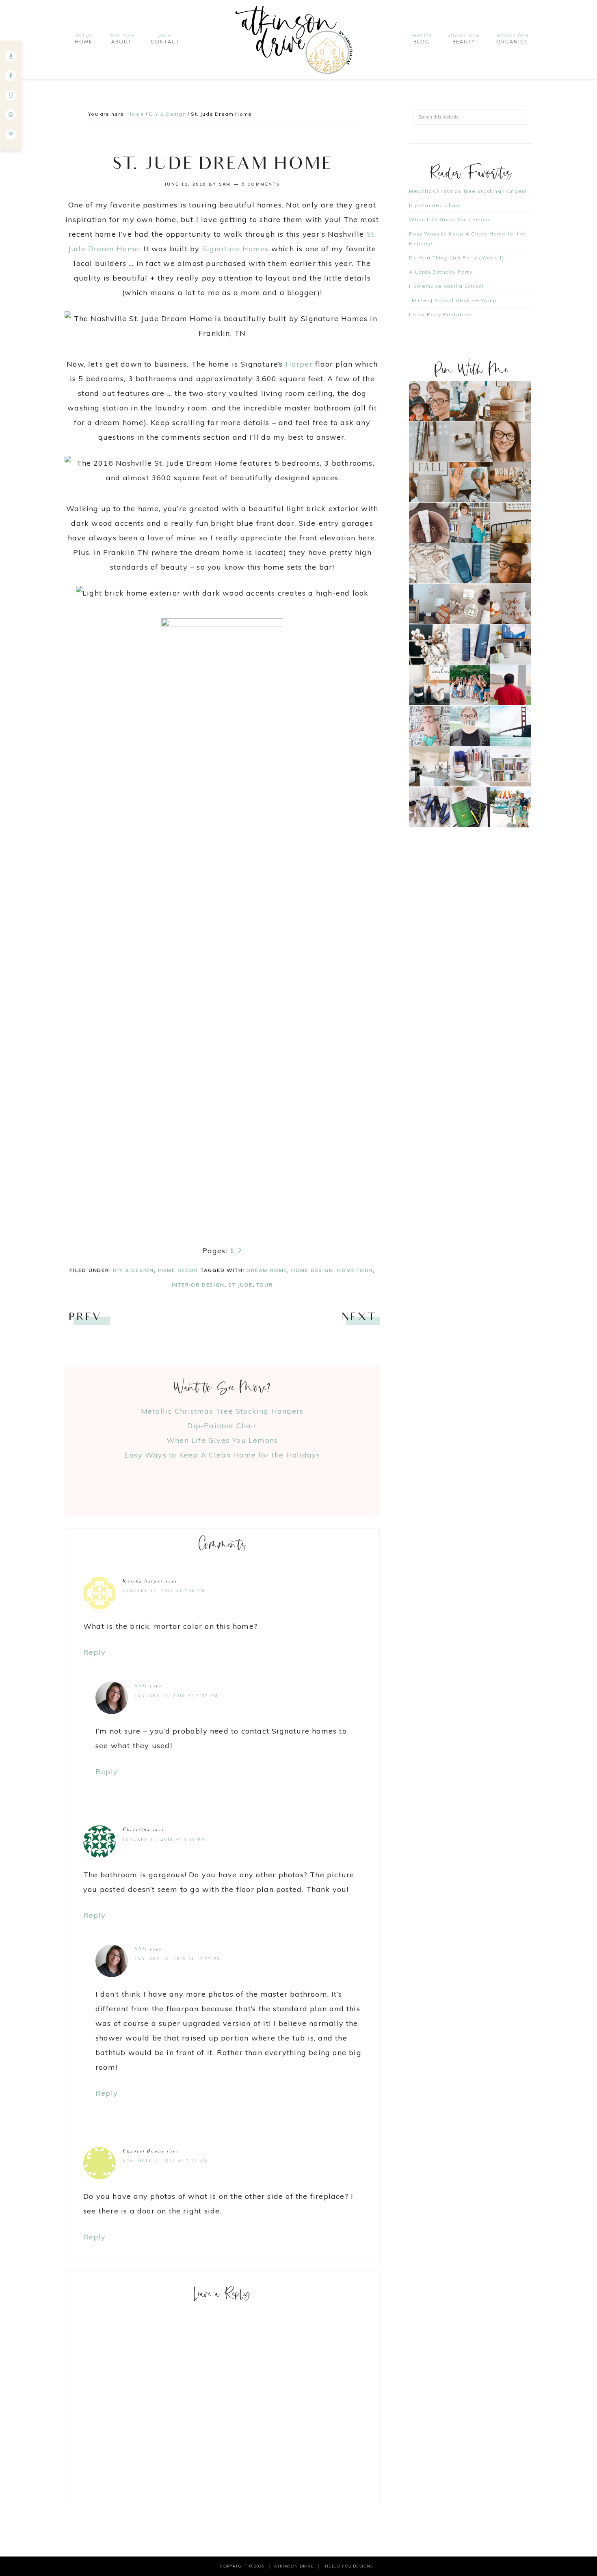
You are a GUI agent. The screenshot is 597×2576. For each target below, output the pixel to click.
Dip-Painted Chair (222, 1426)
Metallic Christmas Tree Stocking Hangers (222, 1411)
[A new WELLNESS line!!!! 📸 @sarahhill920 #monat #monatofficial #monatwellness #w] (470, 482)
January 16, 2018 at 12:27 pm (178, 1959)
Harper (299, 364)
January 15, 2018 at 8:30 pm (164, 1840)
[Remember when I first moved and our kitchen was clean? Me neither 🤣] (429, 766)
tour (264, 1285)
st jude (240, 1285)
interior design (198, 1285)
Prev (85, 1318)
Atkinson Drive (298, 40)
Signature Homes (236, 249)
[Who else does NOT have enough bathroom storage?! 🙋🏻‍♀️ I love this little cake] (470, 766)
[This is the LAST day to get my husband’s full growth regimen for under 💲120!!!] (470, 645)
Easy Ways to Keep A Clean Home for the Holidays (222, 1455)
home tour (355, 1270)
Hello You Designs (349, 2566)
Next (358, 1318)
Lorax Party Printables (440, 314)
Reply (94, 1652)
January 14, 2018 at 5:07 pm (176, 1696)
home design (312, 1270)
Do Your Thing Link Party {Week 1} (457, 258)
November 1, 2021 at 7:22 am (165, 2161)
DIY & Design (133, 1270)
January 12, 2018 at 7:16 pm (164, 1591)
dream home (267, 1270)
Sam (141, 1686)
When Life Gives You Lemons (222, 1440)
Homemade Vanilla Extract (446, 286)
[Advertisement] (225, 1481)
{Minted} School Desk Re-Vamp (453, 300)
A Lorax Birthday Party (440, 272)
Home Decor (178, 1270)
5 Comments (261, 184)
